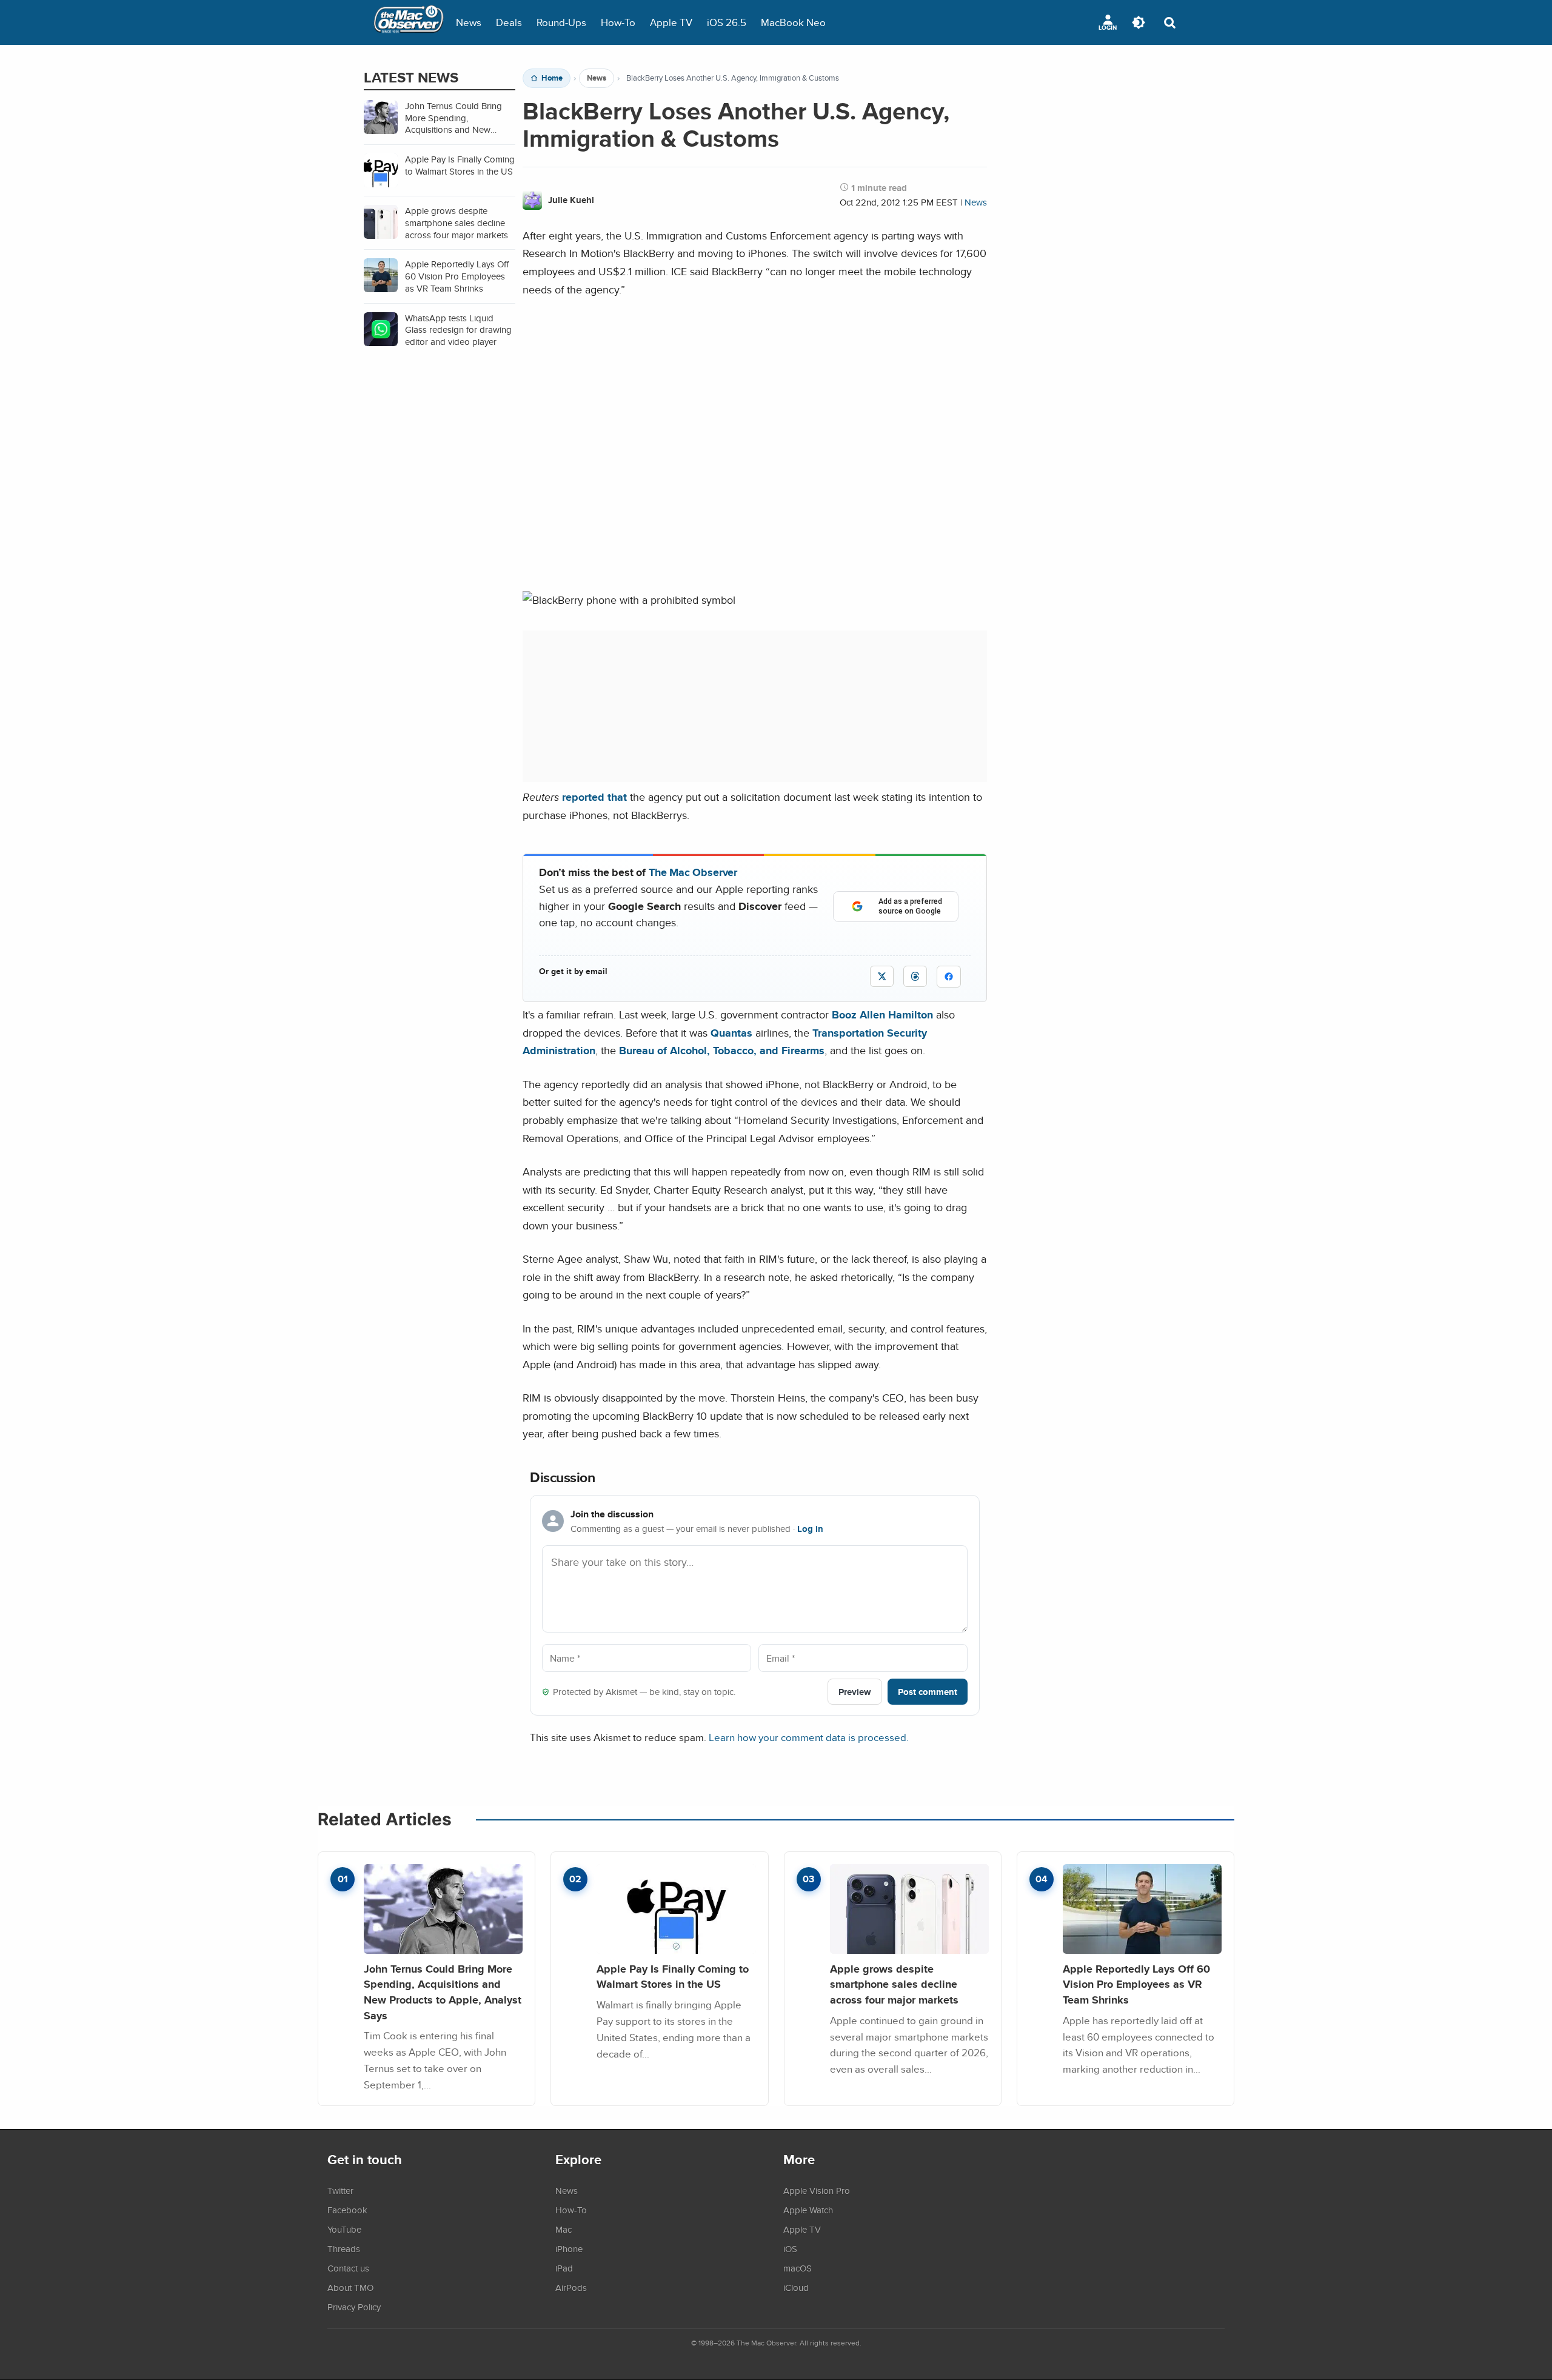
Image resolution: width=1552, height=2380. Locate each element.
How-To (618, 22)
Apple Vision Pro (817, 2190)
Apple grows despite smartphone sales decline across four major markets (894, 1984)
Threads (344, 2248)
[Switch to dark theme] (1139, 22)
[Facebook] (949, 977)
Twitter (340, 2190)
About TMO (350, 2287)
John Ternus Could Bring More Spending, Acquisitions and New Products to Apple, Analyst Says (443, 1992)
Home (552, 78)
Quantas (731, 1033)
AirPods (571, 2287)
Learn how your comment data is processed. (809, 1737)
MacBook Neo (793, 22)
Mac (564, 2229)
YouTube (344, 2229)
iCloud (796, 2287)
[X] (882, 976)
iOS (790, 2248)
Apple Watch (808, 2210)
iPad (564, 2268)
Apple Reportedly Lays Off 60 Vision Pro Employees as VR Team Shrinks (1136, 1984)
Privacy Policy (354, 2307)
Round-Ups (561, 22)
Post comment (928, 1692)
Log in (810, 1529)
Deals (509, 22)
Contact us (348, 2268)
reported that (594, 797)
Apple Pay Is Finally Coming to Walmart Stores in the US (673, 1977)
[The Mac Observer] (409, 22)
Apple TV (671, 22)
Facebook (347, 2210)
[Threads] (915, 976)
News (469, 22)
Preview (855, 1692)
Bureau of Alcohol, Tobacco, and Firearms (722, 1050)
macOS (798, 2268)
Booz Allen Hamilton (882, 1015)
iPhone (569, 2248)
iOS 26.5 (727, 22)
